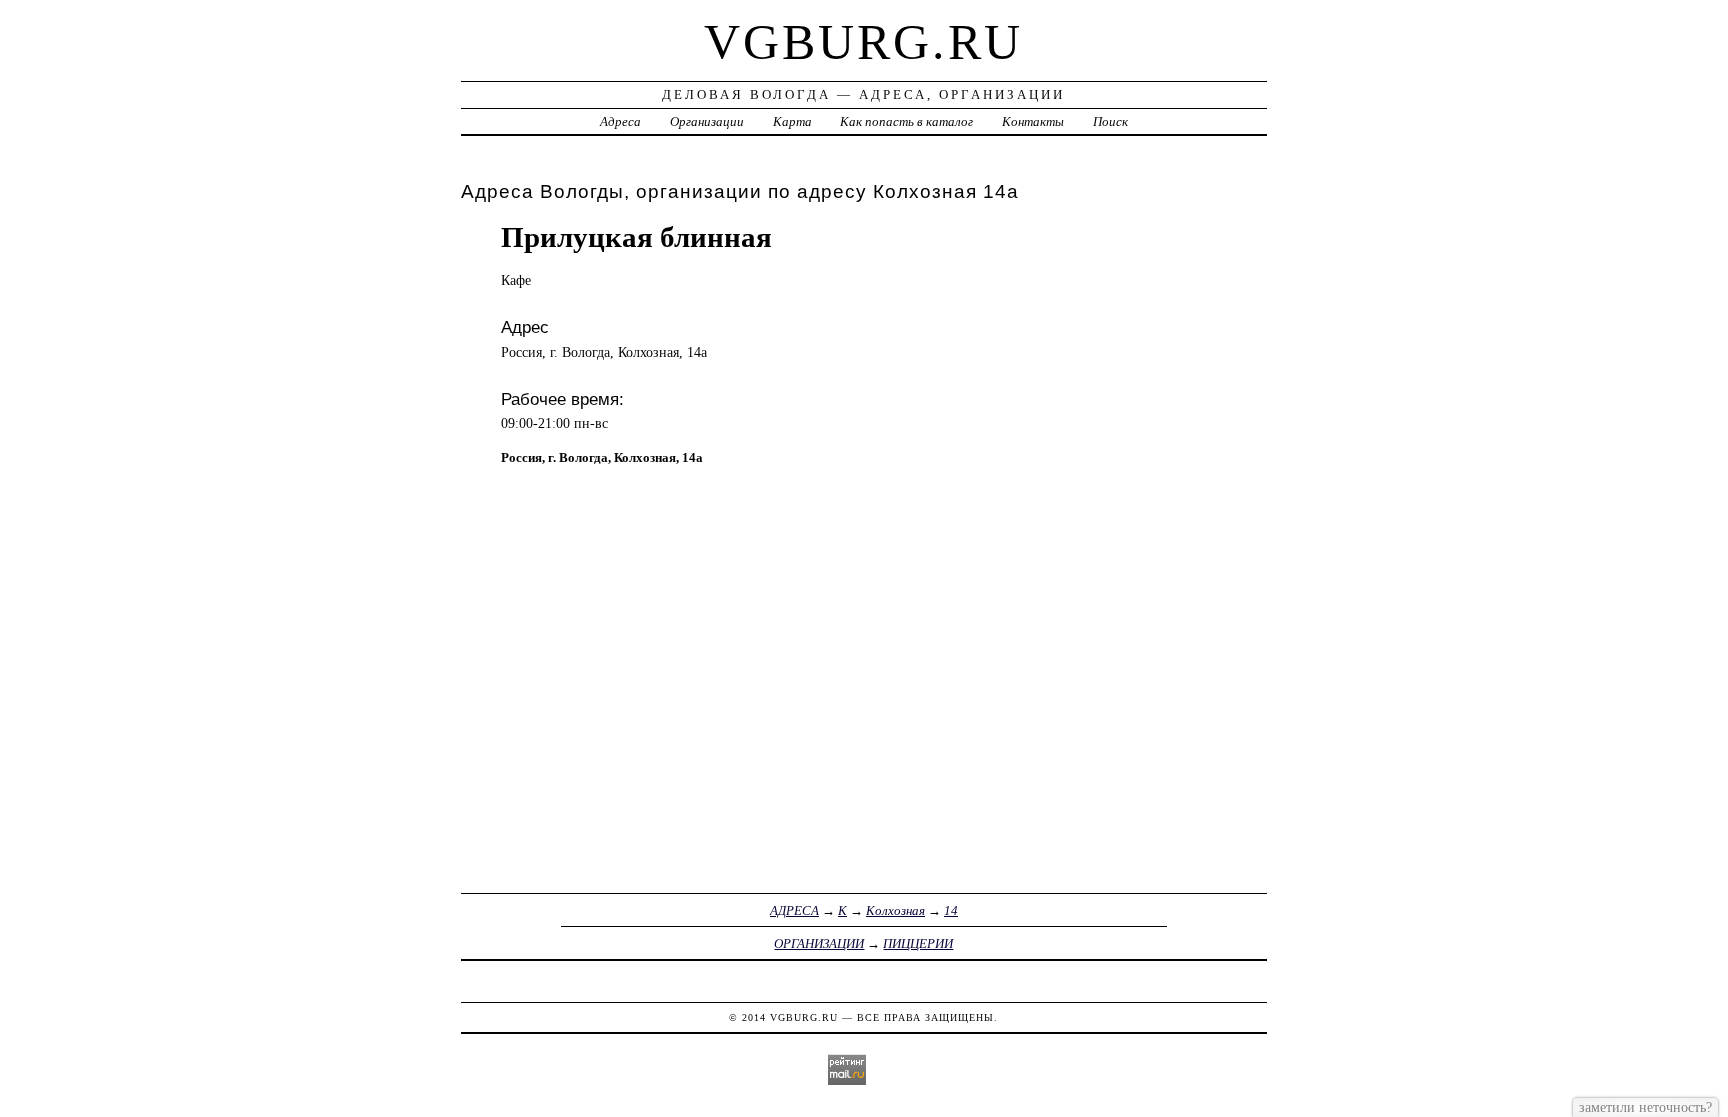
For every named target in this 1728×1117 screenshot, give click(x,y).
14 (951, 910)
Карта (792, 121)
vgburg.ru (863, 42)
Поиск (1110, 121)
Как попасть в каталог (906, 121)
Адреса (620, 121)
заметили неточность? (1645, 1107)
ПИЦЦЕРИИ (918, 943)
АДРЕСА (794, 910)
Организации (707, 121)
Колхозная (895, 910)
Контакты (1033, 121)
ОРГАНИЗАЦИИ (819, 943)
